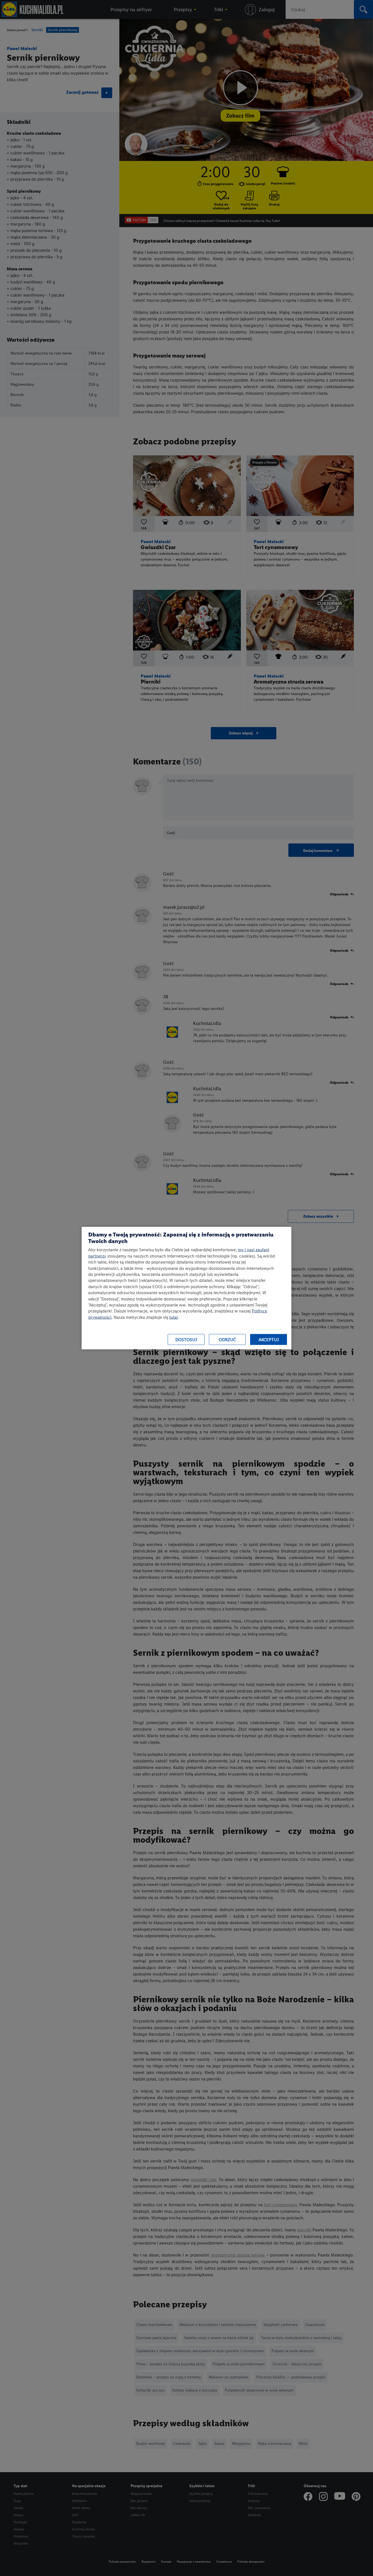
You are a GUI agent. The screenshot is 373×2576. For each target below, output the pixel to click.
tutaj (174, 1317)
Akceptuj (269, 1339)
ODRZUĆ (227, 1339)
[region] (187, 1288)
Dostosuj (186, 1339)
